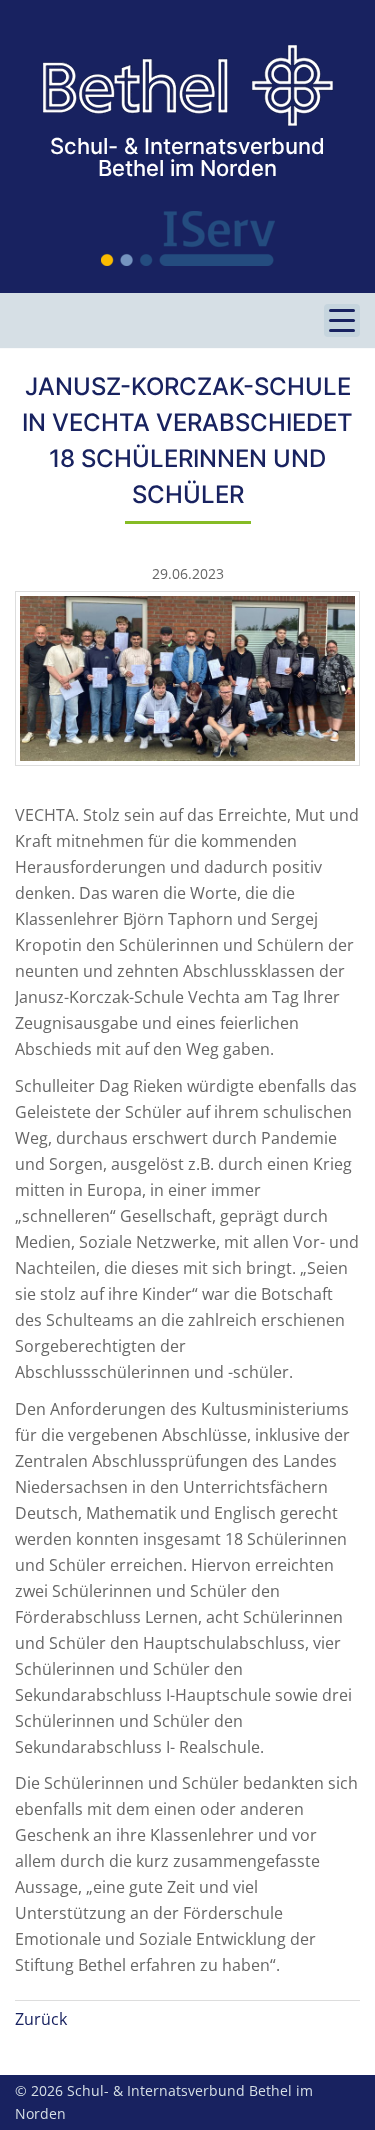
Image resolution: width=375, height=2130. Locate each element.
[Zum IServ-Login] (187, 238)
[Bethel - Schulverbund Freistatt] (188, 86)
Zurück (41, 2019)
